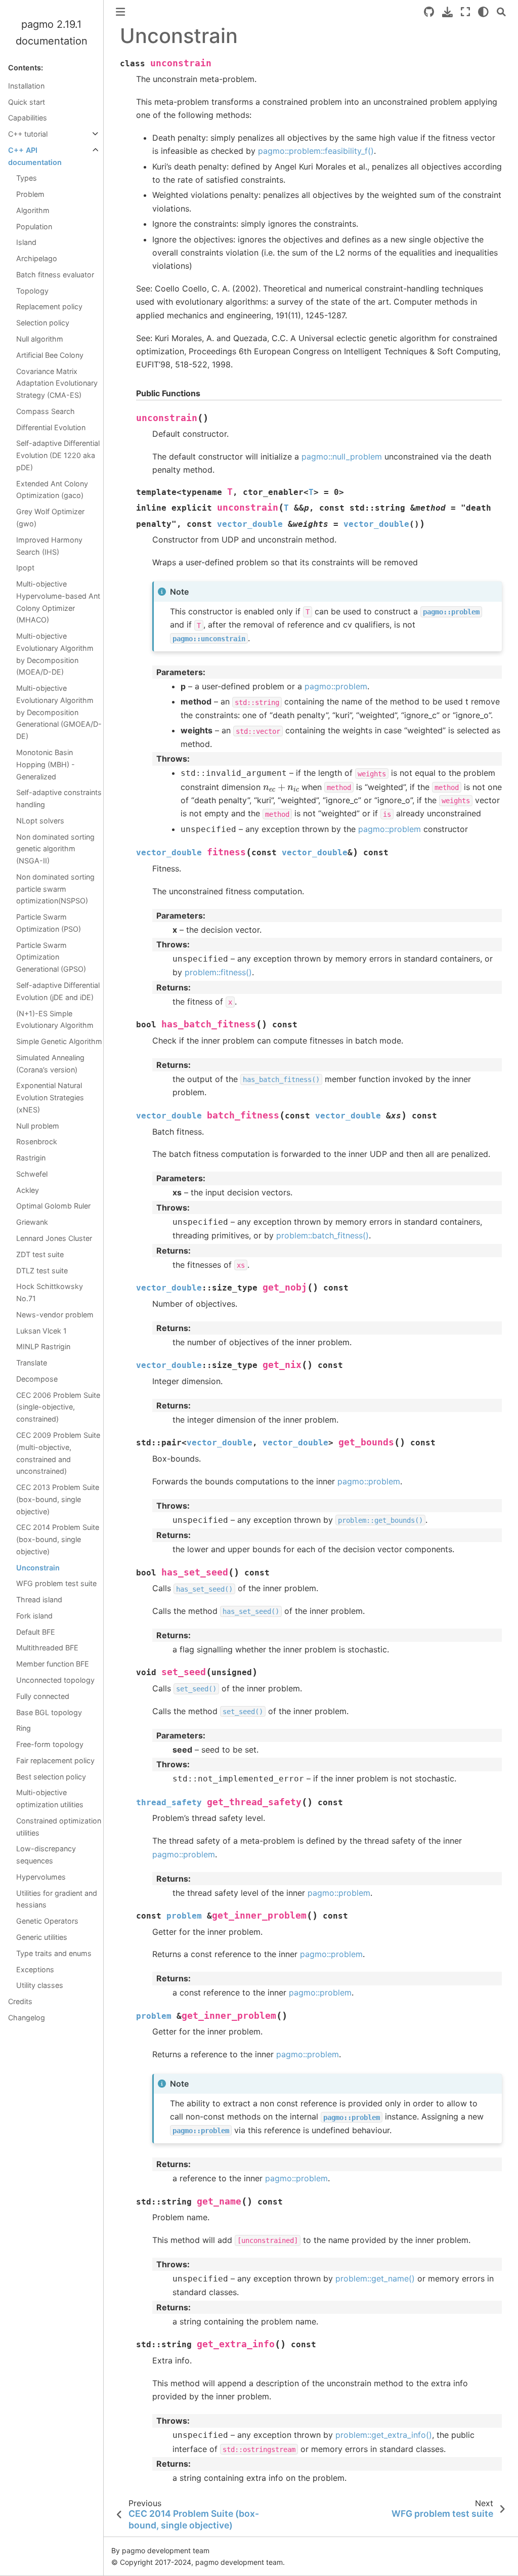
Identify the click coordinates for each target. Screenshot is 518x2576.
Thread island (39, 1599)
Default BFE (36, 1632)
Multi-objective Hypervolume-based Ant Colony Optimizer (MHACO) (58, 602)
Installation (26, 86)
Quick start (27, 102)
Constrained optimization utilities (59, 1827)
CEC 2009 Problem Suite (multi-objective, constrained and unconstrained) (58, 1453)
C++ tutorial (28, 134)
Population (34, 226)
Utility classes (40, 1985)
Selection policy (43, 323)
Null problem (38, 1126)
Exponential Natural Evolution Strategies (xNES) (50, 1097)
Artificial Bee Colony (50, 355)
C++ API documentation (35, 156)
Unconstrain (38, 1568)
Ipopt (25, 568)
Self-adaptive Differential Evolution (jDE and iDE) (58, 991)
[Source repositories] (429, 12)
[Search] (501, 12)
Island (26, 242)
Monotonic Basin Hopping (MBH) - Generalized (46, 764)
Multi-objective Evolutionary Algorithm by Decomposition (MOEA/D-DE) (55, 654)
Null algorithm (40, 339)
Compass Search (46, 411)
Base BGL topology (49, 1712)
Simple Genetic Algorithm (59, 1041)
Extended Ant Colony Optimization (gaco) (52, 490)
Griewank (32, 1222)
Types (27, 178)
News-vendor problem (55, 1315)
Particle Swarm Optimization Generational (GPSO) (51, 957)
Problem (30, 194)
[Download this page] (447, 12)
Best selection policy (51, 1777)
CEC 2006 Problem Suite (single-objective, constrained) (58, 1407)
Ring (24, 1728)
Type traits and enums (54, 1953)
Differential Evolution (51, 427)
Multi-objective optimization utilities (50, 1798)
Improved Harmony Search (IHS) (49, 546)
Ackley (28, 1190)
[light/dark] (483, 12)
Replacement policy (49, 306)
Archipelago (37, 258)
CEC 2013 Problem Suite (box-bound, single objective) (58, 1499)
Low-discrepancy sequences (46, 1855)
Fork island (34, 1616)
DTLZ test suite (42, 1271)
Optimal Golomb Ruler (53, 1206)
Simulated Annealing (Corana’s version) (50, 1064)
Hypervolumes (41, 1877)
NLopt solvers (40, 821)
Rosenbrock (37, 1141)
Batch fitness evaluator (55, 275)
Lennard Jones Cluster (54, 1238)
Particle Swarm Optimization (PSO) (49, 923)
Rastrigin (31, 1158)
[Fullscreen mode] (465, 12)
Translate (32, 1363)
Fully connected (43, 1696)
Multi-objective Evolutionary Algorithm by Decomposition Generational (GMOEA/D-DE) (59, 712)
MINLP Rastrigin (43, 1346)
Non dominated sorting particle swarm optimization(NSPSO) (55, 889)
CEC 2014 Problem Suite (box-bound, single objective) (58, 1539)
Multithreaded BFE (47, 1648)
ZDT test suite (40, 1254)
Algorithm (33, 210)
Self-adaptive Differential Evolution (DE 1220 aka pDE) (58, 455)
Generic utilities (42, 1937)
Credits (20, 2001)
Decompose (37, 1379)
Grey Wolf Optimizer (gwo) (50, 517)
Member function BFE (53, 1664)
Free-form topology (50, 1744)
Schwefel (32, 1174)
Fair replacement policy (55, 1760)
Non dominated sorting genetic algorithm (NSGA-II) (55, 849)
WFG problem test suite (56, 1583)
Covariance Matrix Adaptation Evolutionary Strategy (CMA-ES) (57, 383)
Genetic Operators (47, 1921)
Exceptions (35, 1969)
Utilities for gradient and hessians (57, 1899)
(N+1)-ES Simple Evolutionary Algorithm (55, 1020)
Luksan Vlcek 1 (41, 1331)
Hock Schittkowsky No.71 (50, 1292)
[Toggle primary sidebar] (120, 12)
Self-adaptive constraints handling (59, 798)
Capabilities (28, 118)
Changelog (27, 2018)
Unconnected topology (55, 1680)
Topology (32, 291)
